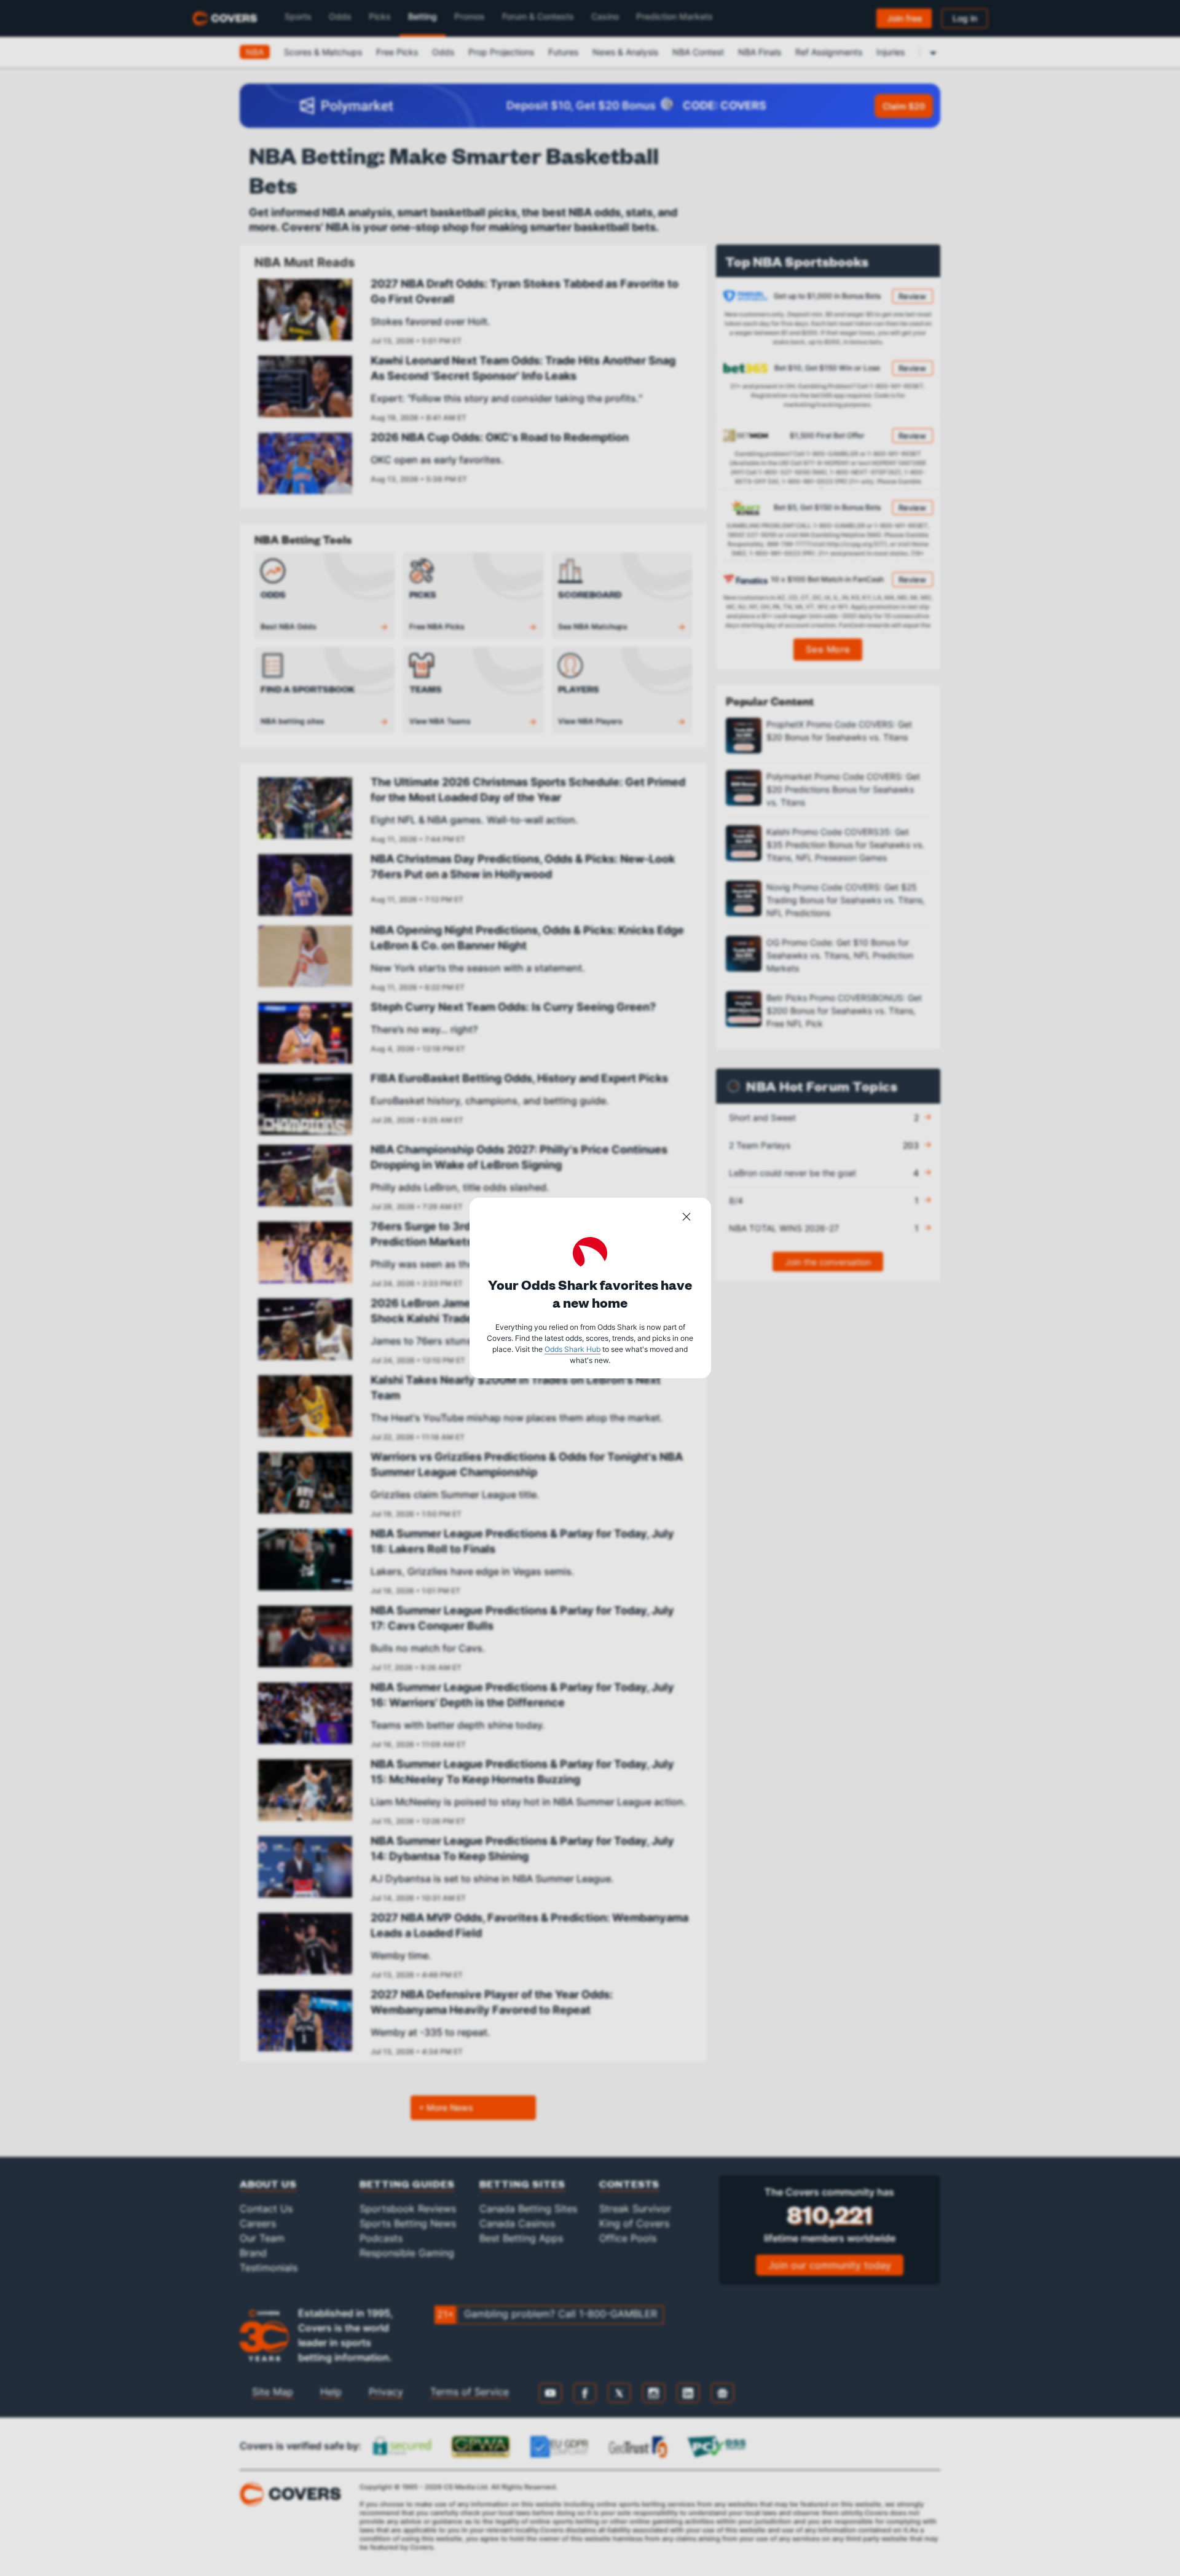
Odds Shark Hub (572, 1349)
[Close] (686, 1219)
